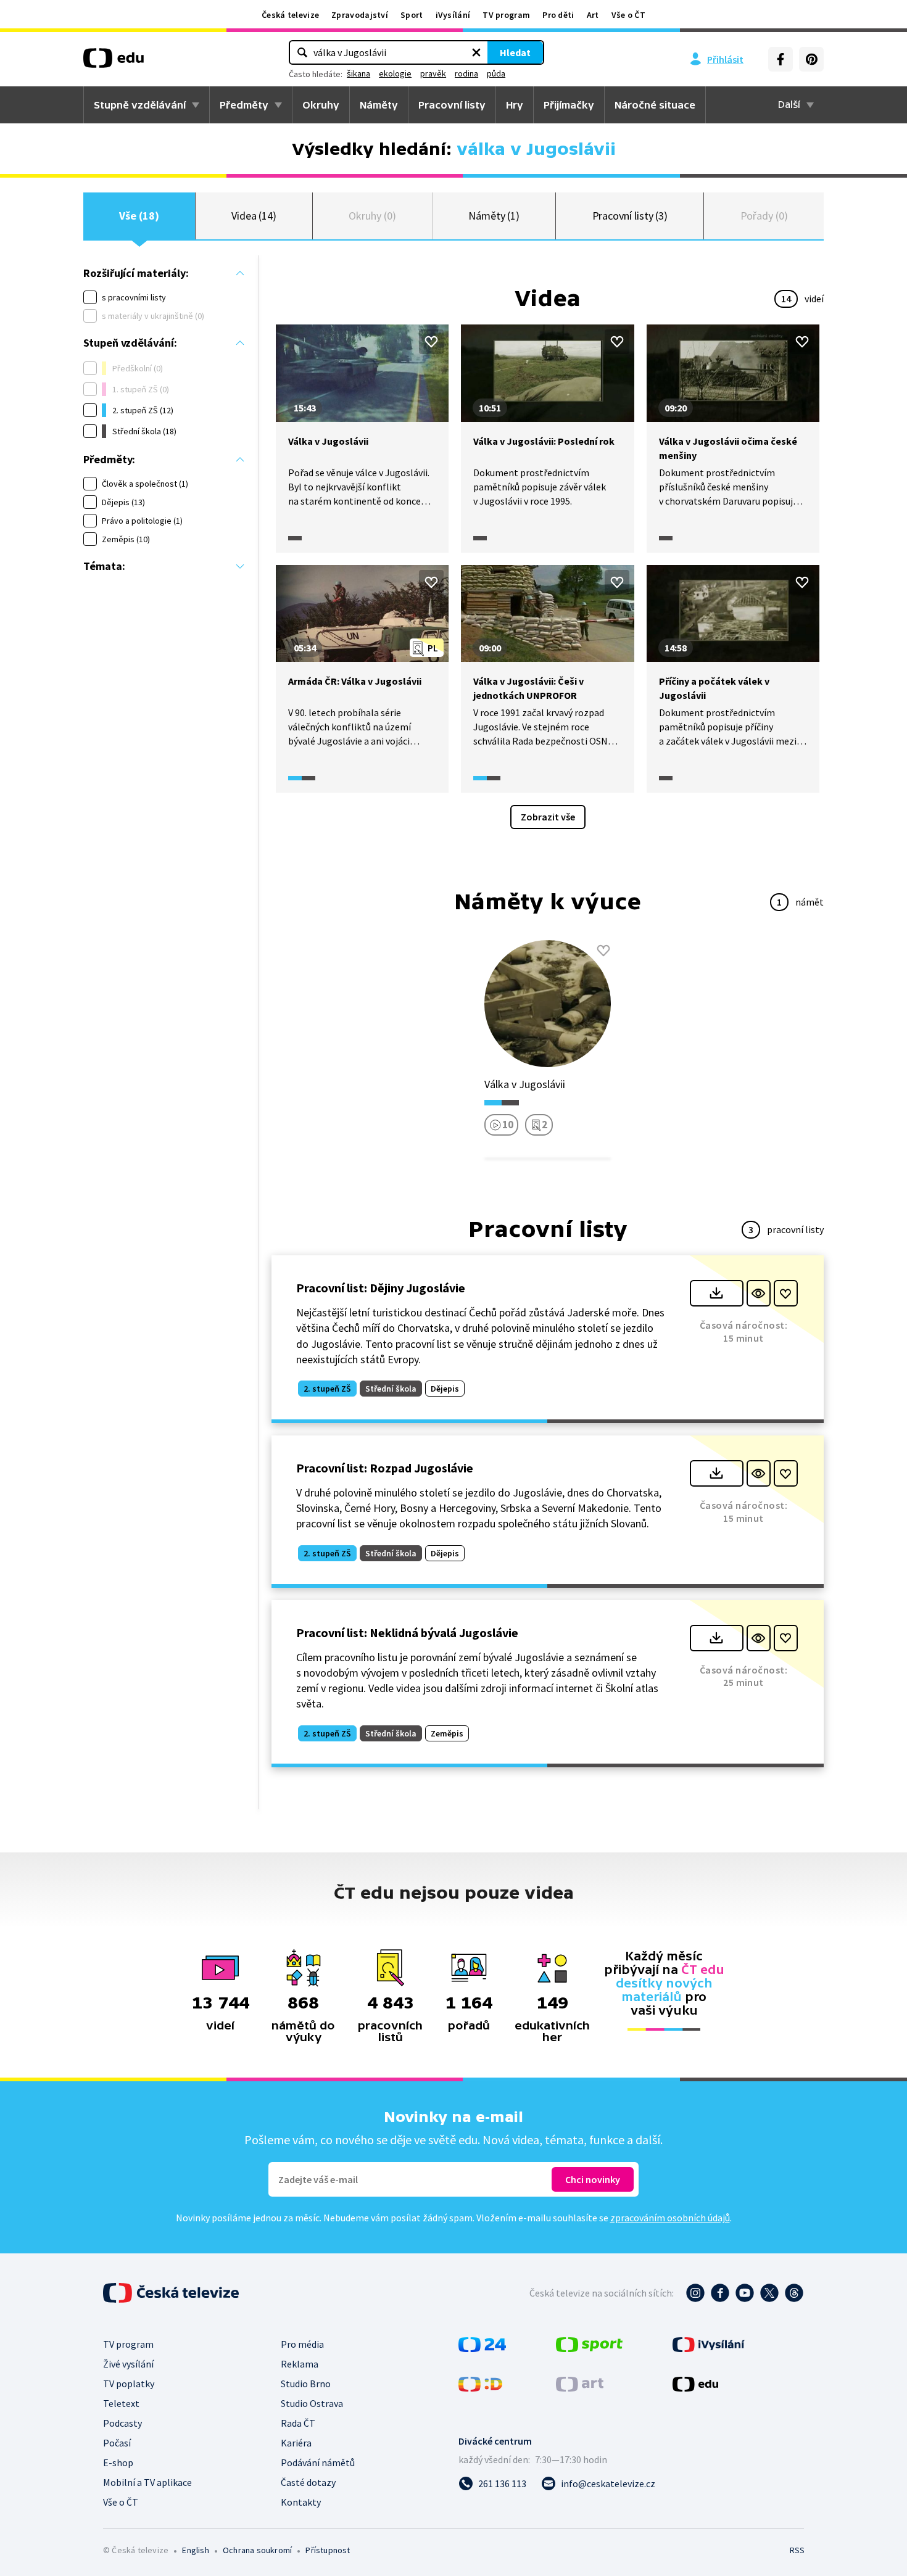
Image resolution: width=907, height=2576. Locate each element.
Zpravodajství (360, 15)
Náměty (379, 105)
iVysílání (453, 15)
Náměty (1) (494, 216)
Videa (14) (254, 216)
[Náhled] (759, 1293)
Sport (412, 15)
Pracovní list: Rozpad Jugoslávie (385, 1468)
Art (593, 15)
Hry (515, 105)
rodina (466, 73)
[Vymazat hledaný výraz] (476, 52)
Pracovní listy (452, 105)
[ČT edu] (114, 62)
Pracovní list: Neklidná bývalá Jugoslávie (407, 1633)
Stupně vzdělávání (140, 105)
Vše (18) (139, 216)
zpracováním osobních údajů (670, 2218)
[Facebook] (781, 59)
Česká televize (290, 15)
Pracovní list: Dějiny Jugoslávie (381, 1288)
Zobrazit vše (548, 817)
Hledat (515, 52)
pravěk (433, 73)
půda (496, 73)
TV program (506, 15)
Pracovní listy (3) (630, 216)
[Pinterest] (811, 59)
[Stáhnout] (717, 1293)
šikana (358, 73)
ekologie (395, 73)
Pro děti (558, 15)
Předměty (244, 105)
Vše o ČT (628, 15)
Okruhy (321, 105)
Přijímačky (569, 105)
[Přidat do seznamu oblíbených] (431, 342)
